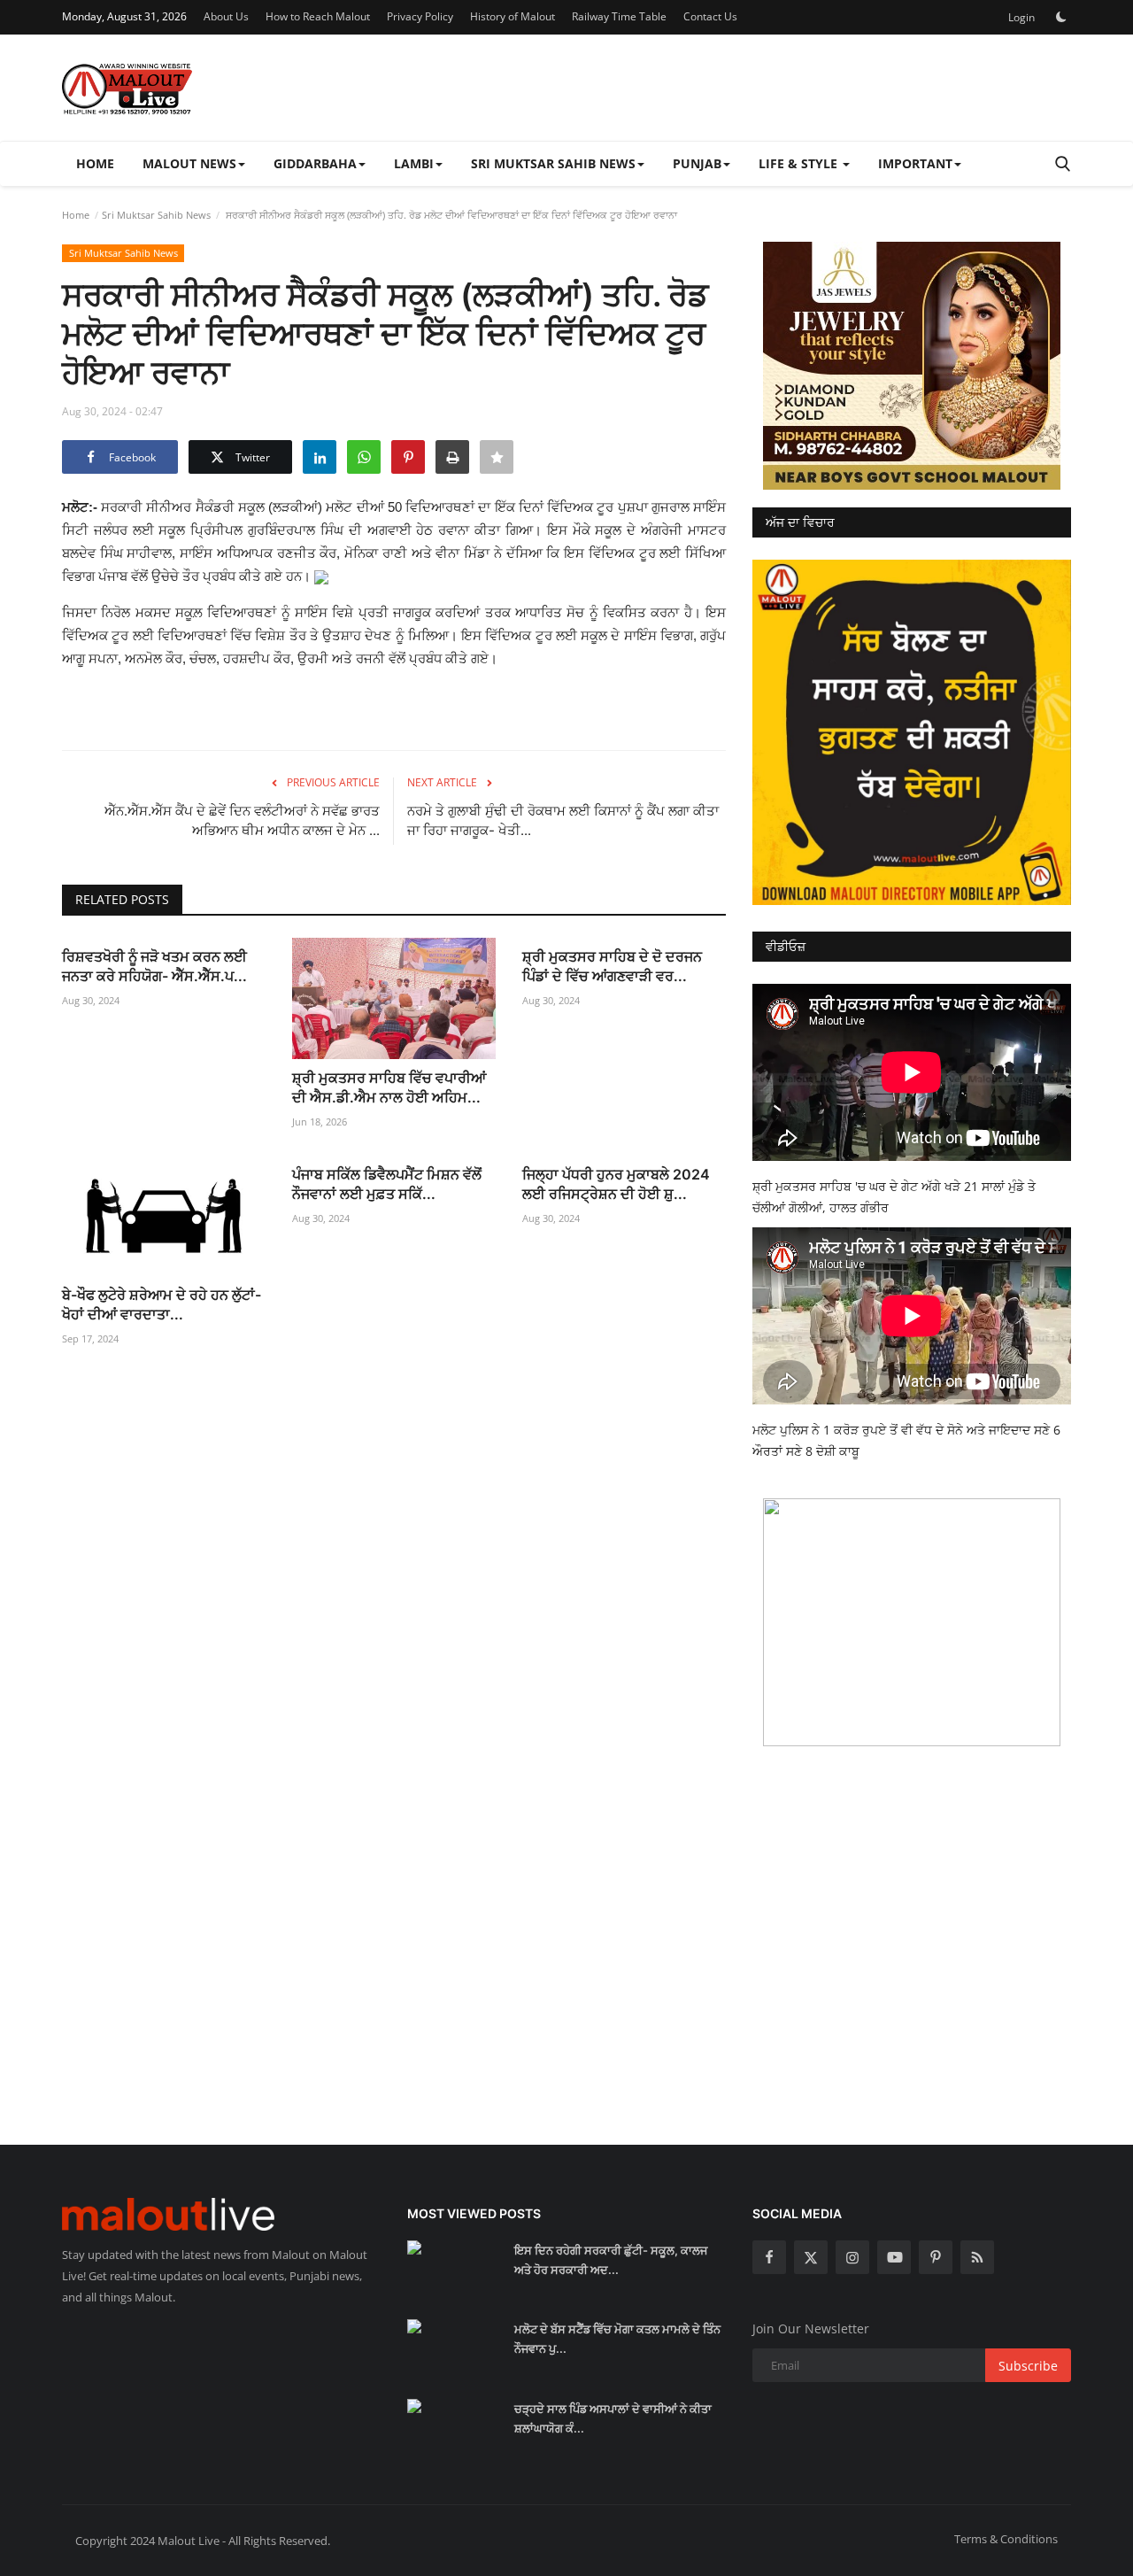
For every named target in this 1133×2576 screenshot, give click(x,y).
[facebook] (769, 2257)
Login (1021, 17)
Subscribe (1028, 2366)
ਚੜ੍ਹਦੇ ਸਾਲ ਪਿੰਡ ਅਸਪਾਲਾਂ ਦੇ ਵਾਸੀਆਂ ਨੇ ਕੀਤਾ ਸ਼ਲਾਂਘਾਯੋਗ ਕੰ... (613, 2418)
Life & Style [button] (800, 163)
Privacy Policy (420, 16)
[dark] (1061, 17)
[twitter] (811, 2257)
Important (915, 163)
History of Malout (513, 16)
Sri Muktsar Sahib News (156, 215)
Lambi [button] (414, 163)
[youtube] (894, 2257)
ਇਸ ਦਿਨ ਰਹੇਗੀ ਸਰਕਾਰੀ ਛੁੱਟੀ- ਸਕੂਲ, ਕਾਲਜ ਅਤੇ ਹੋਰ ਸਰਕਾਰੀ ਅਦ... (611, 2260)
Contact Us (710, 16)
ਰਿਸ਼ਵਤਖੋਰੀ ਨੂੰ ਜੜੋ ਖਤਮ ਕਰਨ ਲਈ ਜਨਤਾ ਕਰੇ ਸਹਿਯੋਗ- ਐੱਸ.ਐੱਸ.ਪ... (154, 966)
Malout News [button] (189, 163)
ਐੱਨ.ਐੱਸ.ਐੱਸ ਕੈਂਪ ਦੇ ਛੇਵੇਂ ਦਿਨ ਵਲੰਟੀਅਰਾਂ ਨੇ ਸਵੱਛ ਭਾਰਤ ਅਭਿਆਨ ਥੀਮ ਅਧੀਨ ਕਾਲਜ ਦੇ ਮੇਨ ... (242, 820)
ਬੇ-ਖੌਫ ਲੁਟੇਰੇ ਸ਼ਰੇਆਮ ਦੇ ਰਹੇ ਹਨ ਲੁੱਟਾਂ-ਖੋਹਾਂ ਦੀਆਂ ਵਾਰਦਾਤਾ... (162, 1304)
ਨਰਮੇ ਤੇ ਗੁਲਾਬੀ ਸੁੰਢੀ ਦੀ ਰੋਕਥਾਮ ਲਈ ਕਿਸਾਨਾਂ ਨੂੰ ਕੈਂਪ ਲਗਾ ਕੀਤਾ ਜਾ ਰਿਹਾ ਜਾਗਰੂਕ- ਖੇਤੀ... (563, 820)
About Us (226, 16)
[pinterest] (936, 2257)
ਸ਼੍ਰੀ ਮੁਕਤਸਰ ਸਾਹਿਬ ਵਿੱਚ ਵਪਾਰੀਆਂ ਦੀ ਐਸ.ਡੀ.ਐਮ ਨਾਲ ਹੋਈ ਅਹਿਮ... (389, 1087)
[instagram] (852, 2257)
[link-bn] (912, 366)
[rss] (977, 2257)
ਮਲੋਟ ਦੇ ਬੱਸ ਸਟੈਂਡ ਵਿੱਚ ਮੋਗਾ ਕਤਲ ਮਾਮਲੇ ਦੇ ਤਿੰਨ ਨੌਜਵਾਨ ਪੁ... (617, 2339)
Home (95, 163)
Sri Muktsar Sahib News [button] (553, 163)
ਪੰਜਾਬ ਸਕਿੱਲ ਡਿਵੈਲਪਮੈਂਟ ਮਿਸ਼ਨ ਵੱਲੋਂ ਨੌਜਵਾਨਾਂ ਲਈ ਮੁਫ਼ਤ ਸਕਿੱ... (387, 1184)
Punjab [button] (697, 163)
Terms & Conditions (1006, 2539)
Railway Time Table (619, 16)
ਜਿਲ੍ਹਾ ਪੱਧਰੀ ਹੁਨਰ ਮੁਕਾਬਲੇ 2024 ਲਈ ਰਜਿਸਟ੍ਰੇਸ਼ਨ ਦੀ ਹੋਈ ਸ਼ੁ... (616, 1184)
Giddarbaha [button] (315, 163)
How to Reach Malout (318, 16)
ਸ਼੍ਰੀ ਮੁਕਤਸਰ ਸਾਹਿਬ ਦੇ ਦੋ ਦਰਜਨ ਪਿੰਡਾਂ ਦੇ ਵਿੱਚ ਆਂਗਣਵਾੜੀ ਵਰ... (612, 966)
